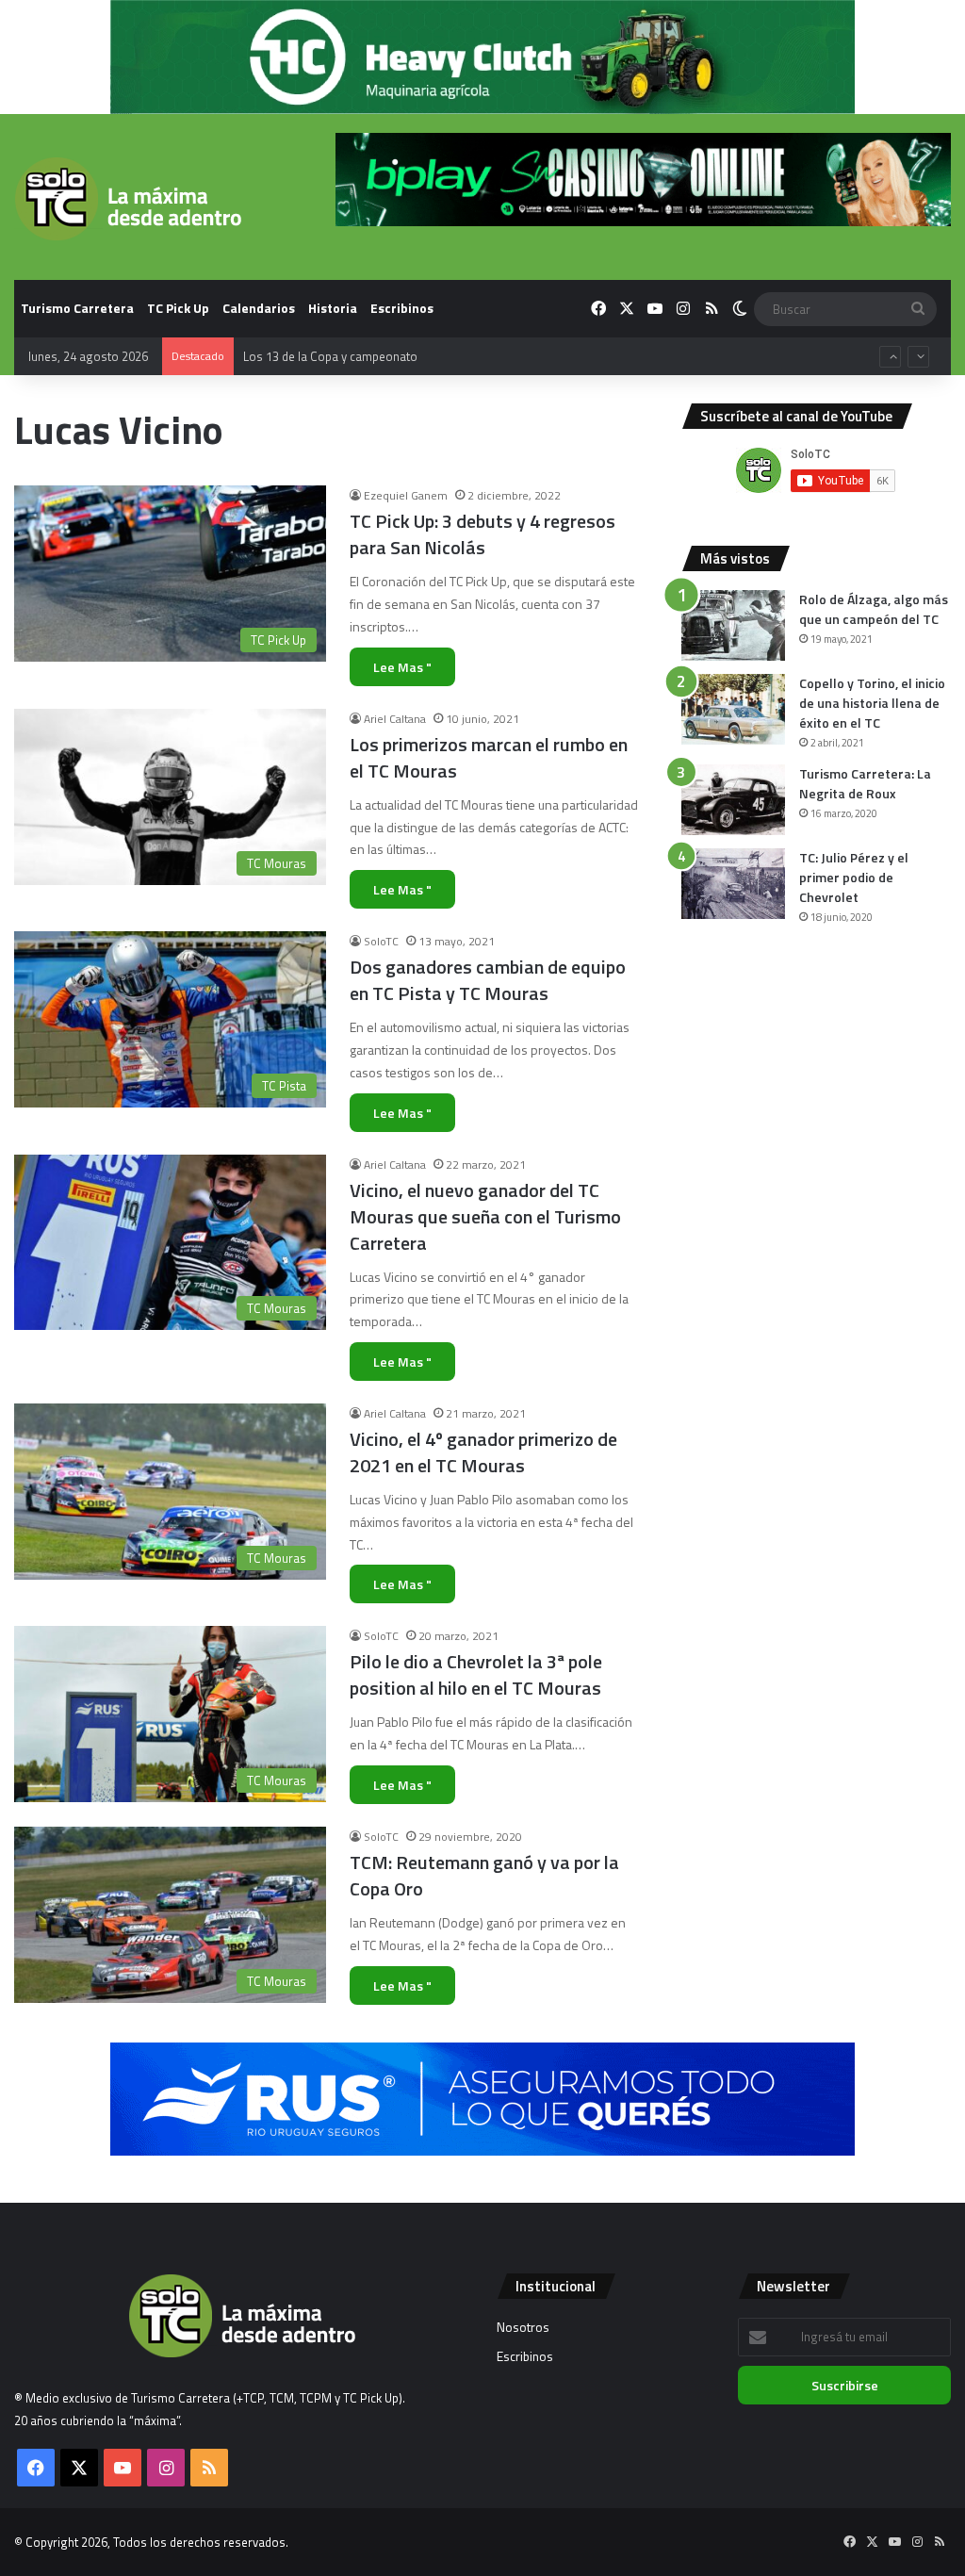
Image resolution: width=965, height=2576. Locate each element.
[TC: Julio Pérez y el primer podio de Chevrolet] (733, 884)
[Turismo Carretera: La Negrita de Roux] (733, 800)
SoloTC (381, 941)
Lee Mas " (402, 667)
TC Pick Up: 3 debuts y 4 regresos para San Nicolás (482, 534)
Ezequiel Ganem (406, 495)
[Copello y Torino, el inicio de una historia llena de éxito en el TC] (733, 709)
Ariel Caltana (395, 719)
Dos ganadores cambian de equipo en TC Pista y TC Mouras (488, 980)
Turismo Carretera (77, 308)
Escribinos (402, 308)
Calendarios (259, 308)
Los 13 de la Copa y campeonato (330, 337)
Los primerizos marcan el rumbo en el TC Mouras (489, 757)
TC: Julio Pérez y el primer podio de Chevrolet (854, 877)
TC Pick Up (178, 308)
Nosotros (523, 2327)
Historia (333, 308)
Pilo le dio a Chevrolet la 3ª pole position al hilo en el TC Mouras (476, 1674)
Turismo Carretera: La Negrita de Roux (865, 783)
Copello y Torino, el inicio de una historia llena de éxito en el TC (872, 703)
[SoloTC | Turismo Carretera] (128, 199)
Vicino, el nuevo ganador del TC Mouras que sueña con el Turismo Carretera (485, 1216)
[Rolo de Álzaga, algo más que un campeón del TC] (733, 625)
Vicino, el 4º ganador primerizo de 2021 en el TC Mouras (483, 1452)
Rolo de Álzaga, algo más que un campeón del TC (874, 609)
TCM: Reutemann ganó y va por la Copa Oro (484, 1875)
